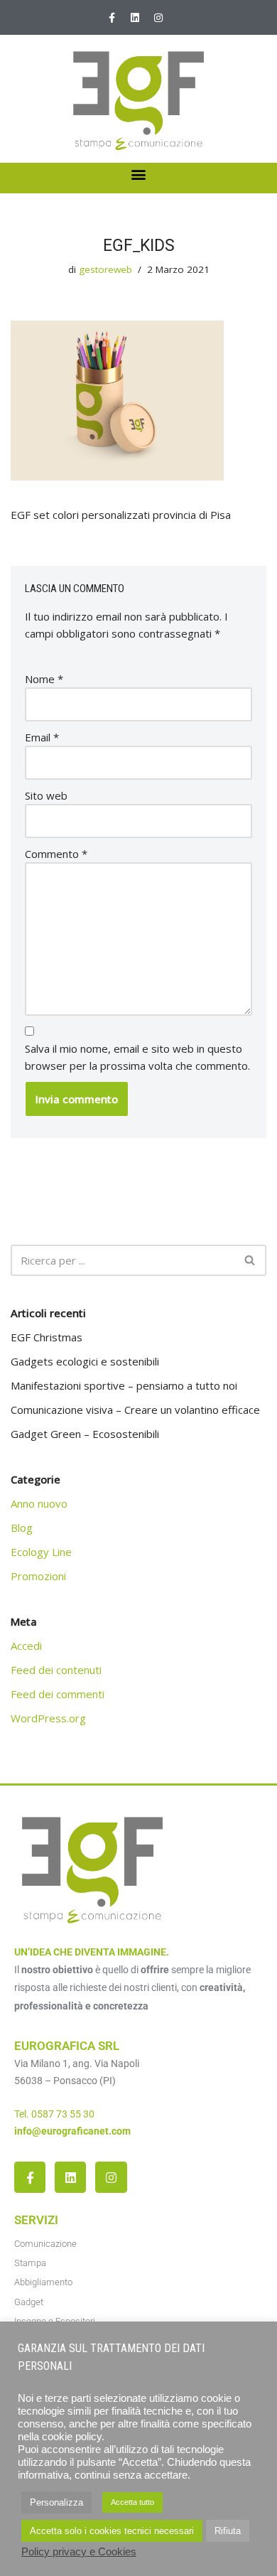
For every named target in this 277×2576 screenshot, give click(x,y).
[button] (139, 175)
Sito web (46, 795)
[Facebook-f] (112, 18)
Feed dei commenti (58, 1694)
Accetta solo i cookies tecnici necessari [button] (112, 2531)
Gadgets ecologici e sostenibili (85, 1361)
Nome (44, 679)
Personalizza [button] (56, 2502)
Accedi (26, 1646)
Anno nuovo (39, 1503)
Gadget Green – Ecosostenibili (85, 1434)
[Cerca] (250, 1260)
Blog (22, 1528)
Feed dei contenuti (56, 1670)
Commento (56, 854)
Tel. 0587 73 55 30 (54, 2114)
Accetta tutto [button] (132, 2502)
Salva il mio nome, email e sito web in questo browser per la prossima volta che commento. (137, 1057)
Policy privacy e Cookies (79, 2552)
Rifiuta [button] (228, 2531)
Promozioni (38, 1576)
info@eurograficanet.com (72, 2131)
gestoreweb (105, 269)
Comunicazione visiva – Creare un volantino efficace (135, 1410)
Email (42, 737)
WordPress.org (48, 1718)
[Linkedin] (135, 18)
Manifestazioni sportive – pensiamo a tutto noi (124, 1385)
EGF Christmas (47, 1337)
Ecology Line (41, 1552)
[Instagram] (158, 18)
